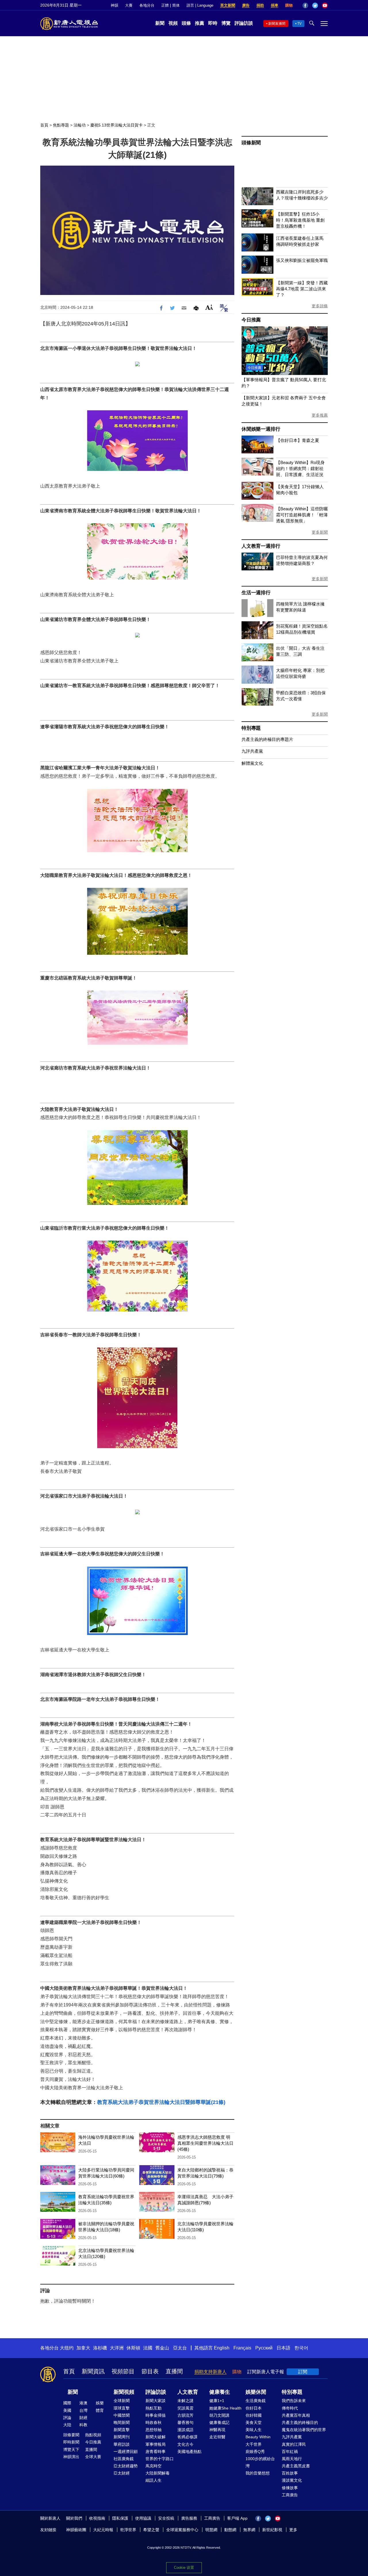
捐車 (275, 5)
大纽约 (67, 2348)
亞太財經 (122, 2473)
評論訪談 (244, 23)
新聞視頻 (124, 2392)
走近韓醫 (217, 2437)
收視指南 (97, 2518)
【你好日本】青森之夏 (298, 440)
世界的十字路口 (160, 2459)
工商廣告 (290, 2495)
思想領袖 (154, 2430)
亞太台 (180, 2348)
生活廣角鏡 (256, 2401)
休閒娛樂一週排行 (261, 429)
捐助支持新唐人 (210, 2372)
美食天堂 (254, 2422)
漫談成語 (185, 2430)
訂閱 (303, 2372)
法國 (148, 2348)
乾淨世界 (128, 2530)
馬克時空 (154, 2466)
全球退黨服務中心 (182, 2530)
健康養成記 (219, 2422)
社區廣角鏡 (124, 2459)
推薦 (200, 23)
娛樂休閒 (256, 2392)
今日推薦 (251, 320)
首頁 (44, 125)
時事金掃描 (156, 2415)
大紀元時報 (103, 2530)
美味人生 (254, 2430)
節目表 (150, 2371)
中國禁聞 (122, 2415)
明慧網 (211, 2530)
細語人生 (154, 2480)
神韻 (114, 5)
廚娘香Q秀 (255, 2452)
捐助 (260, 5)
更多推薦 (320, 415)
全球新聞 (122, 2401)
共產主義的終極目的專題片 (267, 739)
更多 (293, 2530)
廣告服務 (189, 2518)
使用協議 (143, 2518)
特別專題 (251, 728)
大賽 (129, 5)
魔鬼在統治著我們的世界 (304, 2430)
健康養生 (220, 2392)
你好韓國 (254, 2415)
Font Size (209, 307)
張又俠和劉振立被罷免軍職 (302, 260)
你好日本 (254, 2408)
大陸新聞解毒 (158, 2473)
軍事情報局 (156, 2444)
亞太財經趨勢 (126, 2466)
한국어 (301, 2348)
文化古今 (185, 2444)
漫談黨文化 (292, 2480)
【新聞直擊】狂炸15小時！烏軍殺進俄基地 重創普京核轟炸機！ (300, 220)
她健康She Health (225, 2408)
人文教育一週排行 (261, 546)
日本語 (283, 2348)
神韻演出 (71, 2457)
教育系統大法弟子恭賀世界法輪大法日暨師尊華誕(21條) (161, 2102)
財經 (83, 2418)
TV (299, 24)
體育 (100, 2410)
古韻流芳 (185, 2415)
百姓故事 (290, 2473)
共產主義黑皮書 (296, 2466)
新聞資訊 (93, 2371)
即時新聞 (71, 2442)
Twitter (315, 5)
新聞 (160, 23)
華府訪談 (122, 2444)
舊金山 (162, 2348)
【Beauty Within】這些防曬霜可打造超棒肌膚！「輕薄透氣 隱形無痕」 (302, 515)
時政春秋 (154, 2422)
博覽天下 (71, 2449)
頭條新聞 (251, 143)
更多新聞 (320, 532)
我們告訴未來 (294, 2401)
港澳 (83, 2403)
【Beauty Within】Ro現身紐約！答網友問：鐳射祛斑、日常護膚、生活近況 (300, 468)
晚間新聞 (122, 2422)
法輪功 (80, 125)
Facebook (305, 5)
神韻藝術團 (76, 2530)
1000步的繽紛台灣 (260, 2462)
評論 (67, 2418)
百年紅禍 (290, 2452)
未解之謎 (185, 2401)
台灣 (83, 2410)
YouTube (325, 5)
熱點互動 (154, 2408)
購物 (289, 5)
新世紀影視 (272, 2530)
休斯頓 (133, 2348)
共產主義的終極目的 (300, 2422)
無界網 (249, 2530)
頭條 (186, 23)
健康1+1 (217, 2401)
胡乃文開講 (219, 2415)
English (222, 2348)
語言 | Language (200, 5)
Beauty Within (258, 2437)
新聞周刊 (122, 2437)
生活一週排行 (256, 593)
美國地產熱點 (189, 2452)
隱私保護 (120, 2518)
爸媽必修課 (187, 2437)
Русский (264, 2348)
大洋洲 (117, 2348)
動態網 (230, 2530)
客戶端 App (237, 2518)
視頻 (173, 23)
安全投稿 (166, 2518)
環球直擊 (122, 2408)
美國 (67, 2410)
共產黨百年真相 (296, 2415)
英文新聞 (228, 5)
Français (242, 2348)
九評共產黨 (252, 751)
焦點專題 (61, 125)
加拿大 (83, 2348)
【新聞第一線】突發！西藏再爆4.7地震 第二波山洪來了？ (302, 289)
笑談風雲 (185, 2408)
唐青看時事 (156, 2452)
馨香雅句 (185, 2422)
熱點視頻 (93, 2435)
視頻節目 (123, 2371)
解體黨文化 (252, 763)
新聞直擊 (122, 2430)
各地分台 (147, 5)
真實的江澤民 (294, 2444)
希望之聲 (151, 2530)
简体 (176, 5)
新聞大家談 (156, 2401)
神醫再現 (217, 2430)
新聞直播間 (277, 24)
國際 (67, 2403)
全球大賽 (93, 2457)
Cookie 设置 (184, 2568)
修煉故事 (290, 2488)
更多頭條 (320, 306)
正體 (165, 5)
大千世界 (254, 2444)
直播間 (174, 2371)
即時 (213, 23)
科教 (83, 2425)
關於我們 (74, 2518)
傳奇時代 (290, 2408)
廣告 (246, 5)
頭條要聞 (71, 2435)
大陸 (67, 2425)
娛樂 (100, 2403)
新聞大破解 (156, 2437)
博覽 (226, 23)
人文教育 (188, 2392)
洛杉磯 (100, 2348)
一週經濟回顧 (126, 2452)
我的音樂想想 (258, 2473)
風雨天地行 (292, 2459)
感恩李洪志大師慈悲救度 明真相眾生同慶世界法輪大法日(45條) (205, 2143)
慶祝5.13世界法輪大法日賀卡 (116, 125)
